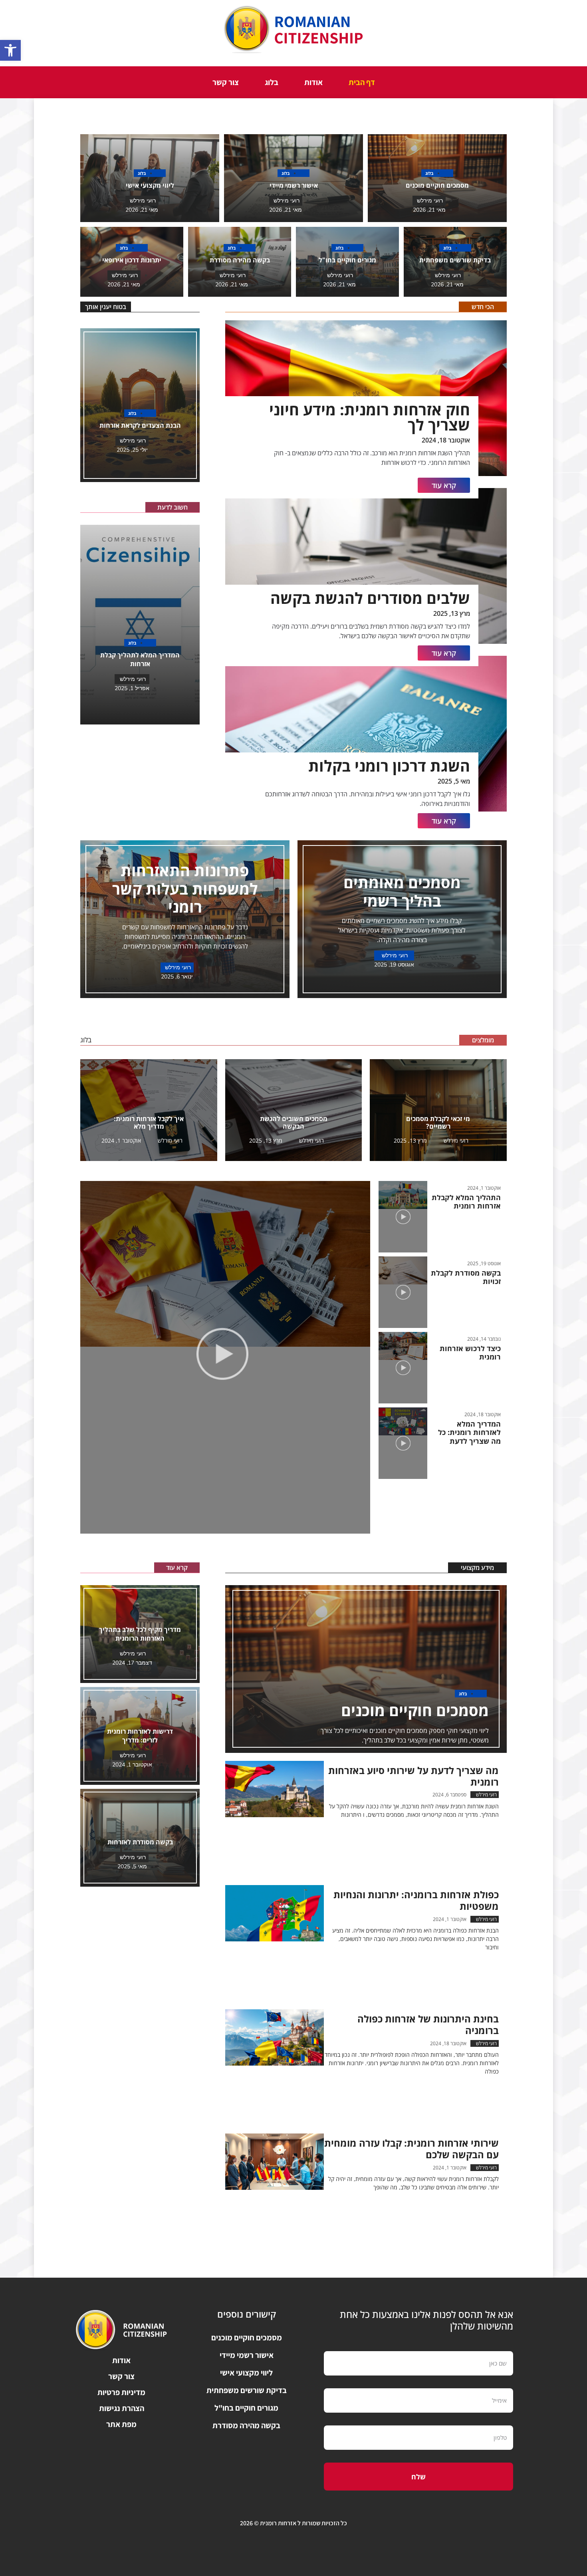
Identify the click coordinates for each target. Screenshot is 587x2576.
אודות (313, 82)
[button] (10, 50)
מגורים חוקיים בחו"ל (347, 260)
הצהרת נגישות (122, 2408)
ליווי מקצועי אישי (150, 185)
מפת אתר (121, 2424)
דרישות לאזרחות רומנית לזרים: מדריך (140, 1736)
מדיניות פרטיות (121, 2392)
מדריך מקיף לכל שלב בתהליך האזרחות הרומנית (140, 1634)
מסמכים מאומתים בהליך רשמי (402, 891)
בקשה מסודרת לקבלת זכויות (466, 1277)
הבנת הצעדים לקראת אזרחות (140, 425)
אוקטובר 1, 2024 (121, 1140)
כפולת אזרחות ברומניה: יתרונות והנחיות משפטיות (416, 1900)
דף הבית (362, 82)
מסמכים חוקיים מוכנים (437, 185)
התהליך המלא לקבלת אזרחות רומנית (466, 1202)
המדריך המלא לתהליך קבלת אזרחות (140, 659)
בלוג (272, 82)
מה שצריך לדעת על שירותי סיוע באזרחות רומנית (413, 1776)
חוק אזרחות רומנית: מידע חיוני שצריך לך (370, 417)
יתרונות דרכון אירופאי (132, 260)
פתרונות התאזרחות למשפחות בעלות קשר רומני (185, 888)
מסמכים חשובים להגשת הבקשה (294, 1122)
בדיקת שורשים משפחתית (455, 260)
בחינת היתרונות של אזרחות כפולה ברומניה (428, 2024)
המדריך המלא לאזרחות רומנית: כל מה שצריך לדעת (469, 1432)
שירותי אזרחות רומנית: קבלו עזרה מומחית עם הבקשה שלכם (411, 2149)
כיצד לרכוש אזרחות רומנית (470, 1353)
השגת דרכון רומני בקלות (389, 766)
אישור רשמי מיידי (294, 185)
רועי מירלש (455, 1140)
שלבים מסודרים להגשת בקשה (370, 598)
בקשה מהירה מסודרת (240, 260)
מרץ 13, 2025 (410, 1140)
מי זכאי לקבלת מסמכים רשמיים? (438, 1122)
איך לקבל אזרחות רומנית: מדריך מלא (149, 1122)
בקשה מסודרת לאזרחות (140, 1842)
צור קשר (226, 82)
